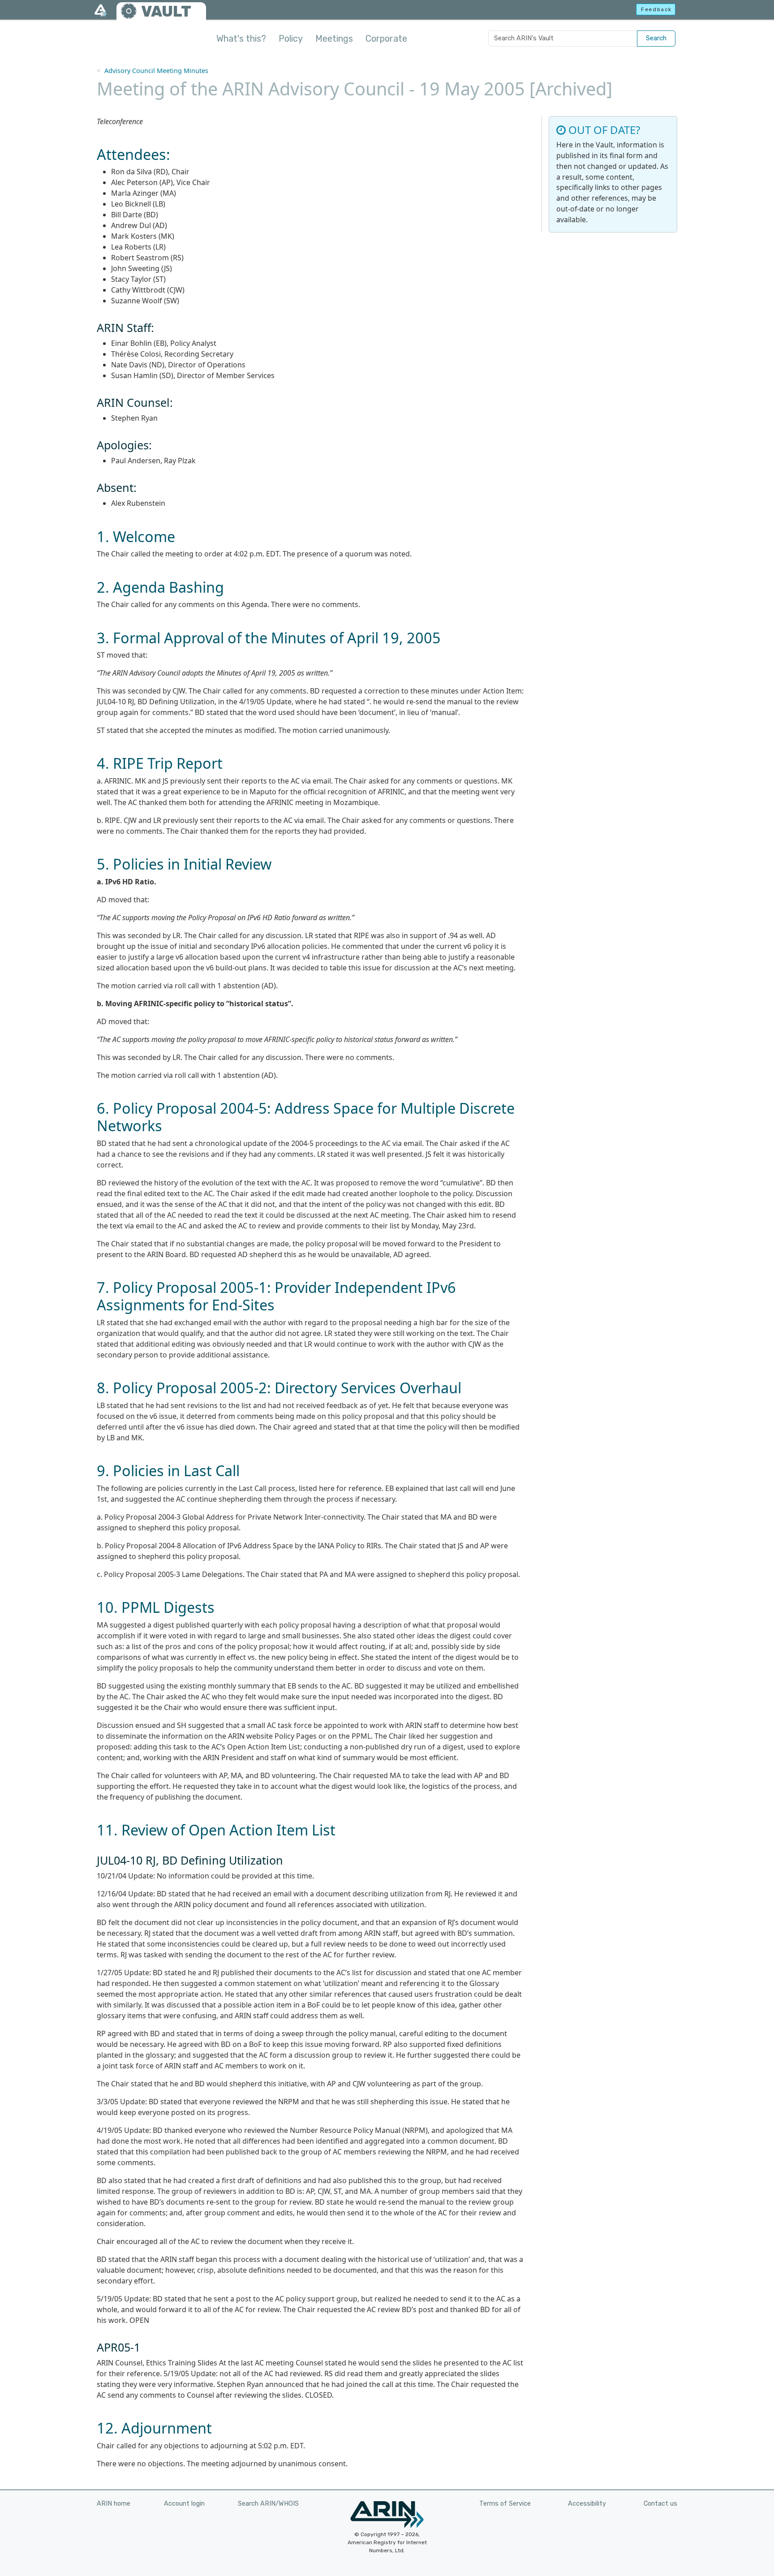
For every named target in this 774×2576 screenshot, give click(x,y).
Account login (184, 2504)
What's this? (241, 39)
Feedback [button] (656, 9)
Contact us (660, 2504)
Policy (291, 39)
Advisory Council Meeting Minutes (156, 71)
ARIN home (114, 2504)
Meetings (334, 39)
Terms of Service (505, 2504)
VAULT (166, 11)
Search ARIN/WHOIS (268, 2504)
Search (656, 38)
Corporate (386, 39)
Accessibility (587, 2504)
